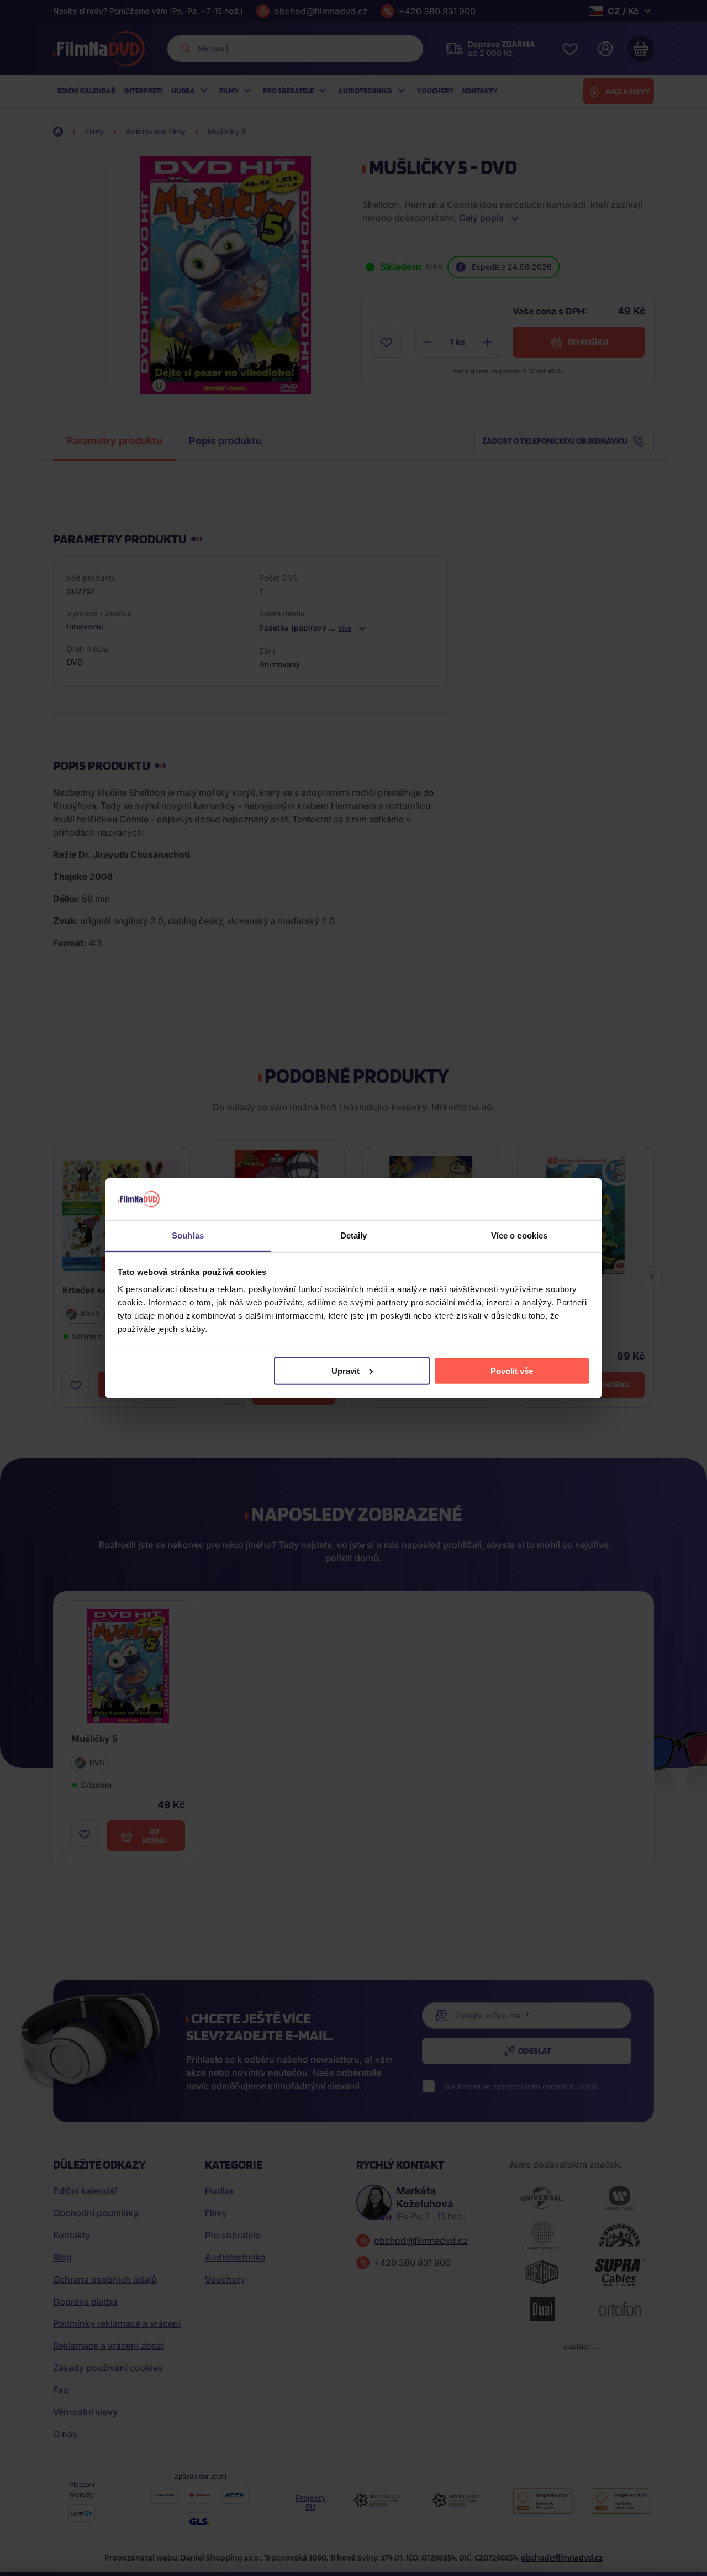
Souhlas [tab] (188, 1235)
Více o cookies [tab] (519, 1235)
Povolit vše (512, 1371)
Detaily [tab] (354, 1235)
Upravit (345, 1371)
